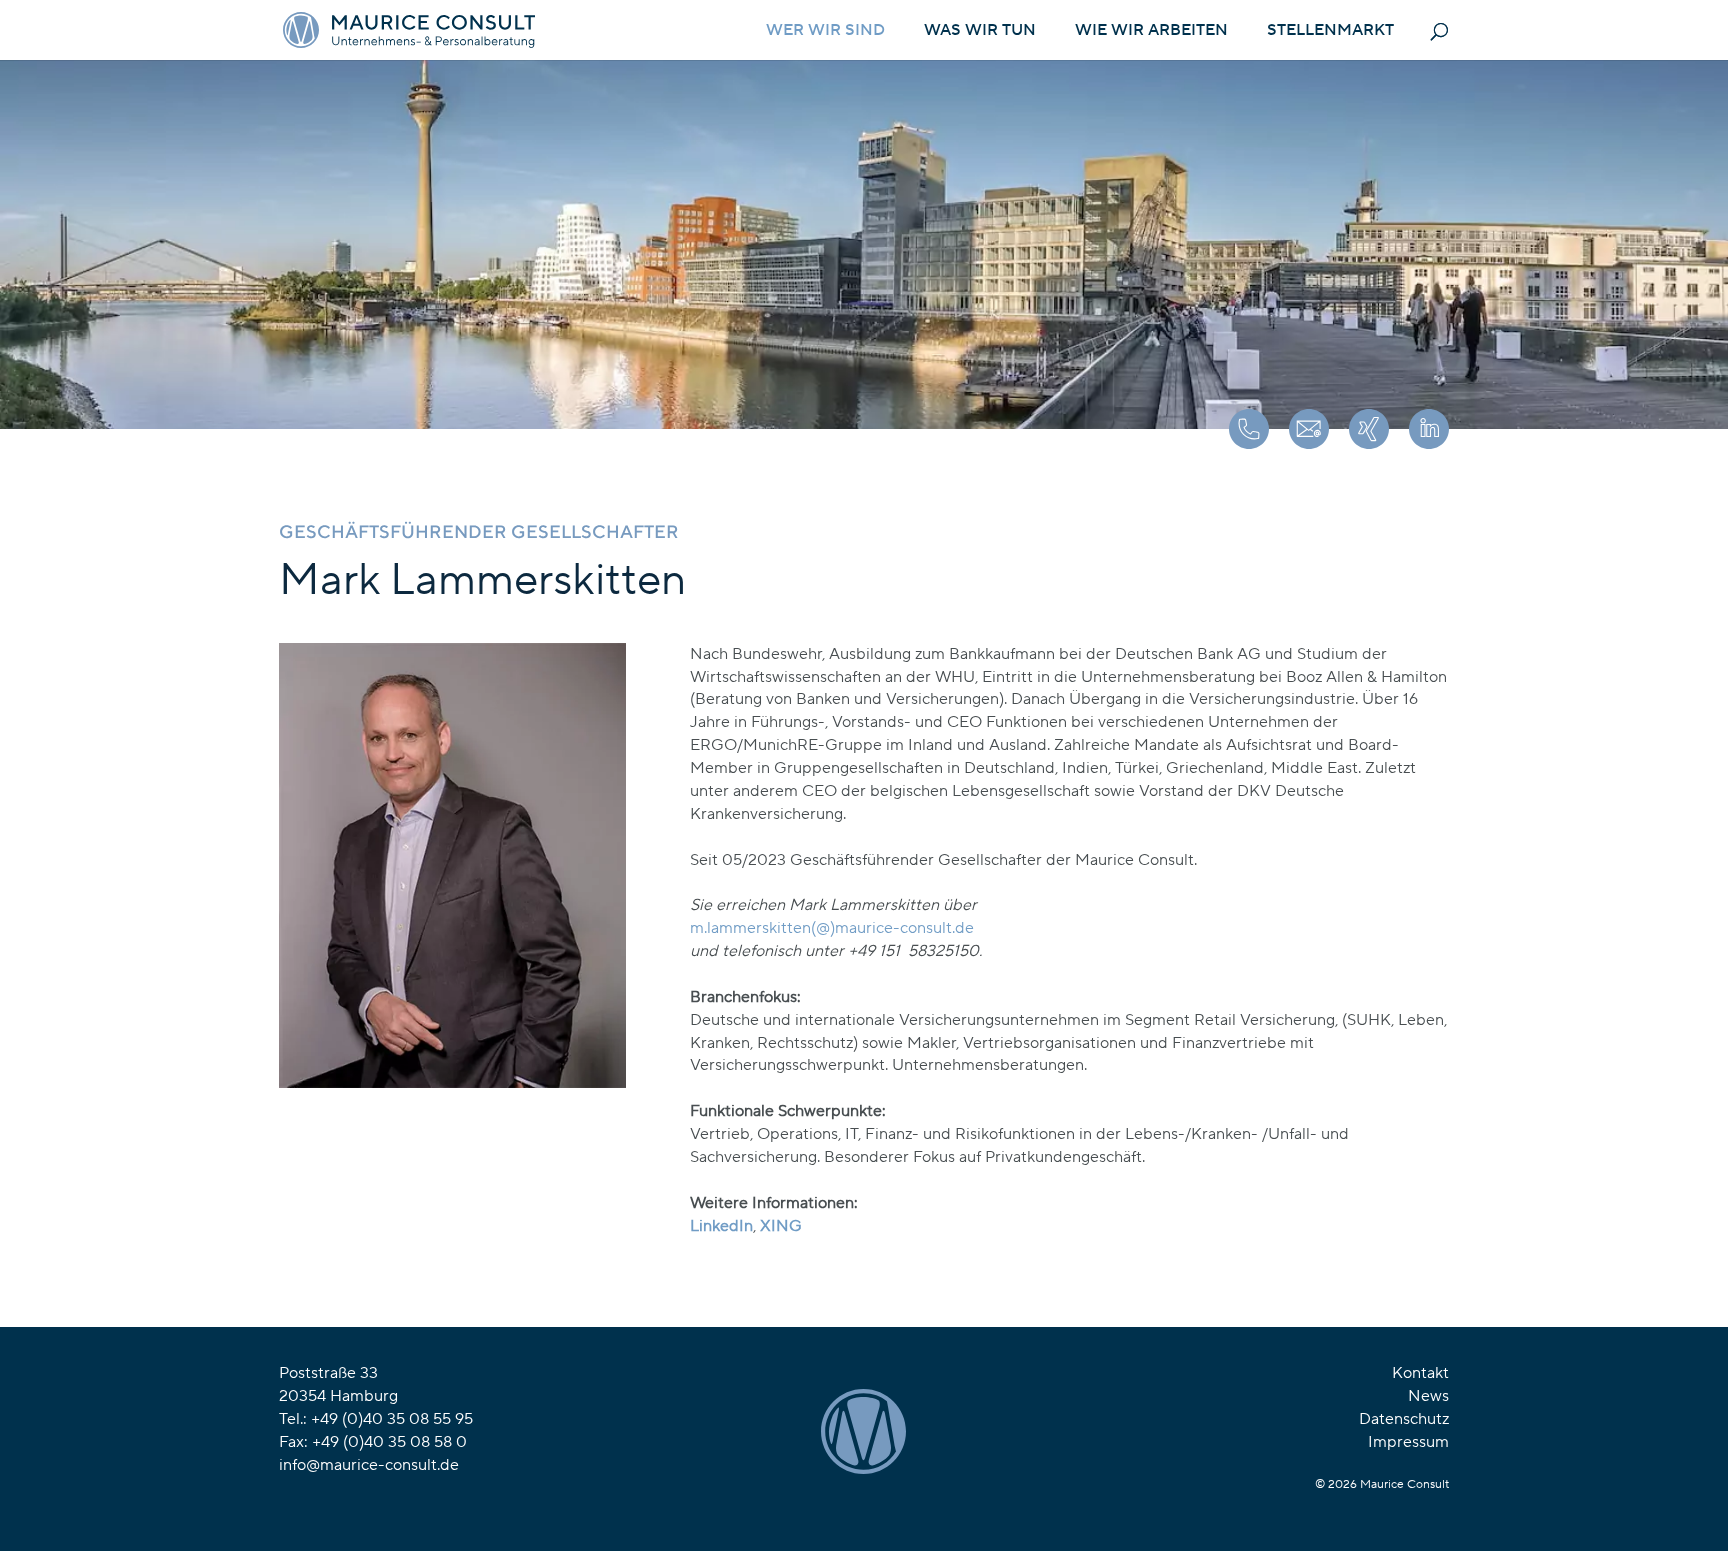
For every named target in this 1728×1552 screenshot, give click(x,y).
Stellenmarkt (1330, 31)
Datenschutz (1404, 1419)
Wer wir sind (825, 31)
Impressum (1408, 1442)
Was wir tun (980, 31)
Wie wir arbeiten (1151, 31)
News (1428, 1396)
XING (781, 1226)
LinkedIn (721, 1226)
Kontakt (1420, 1373)
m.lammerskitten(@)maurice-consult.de (832, 928)
